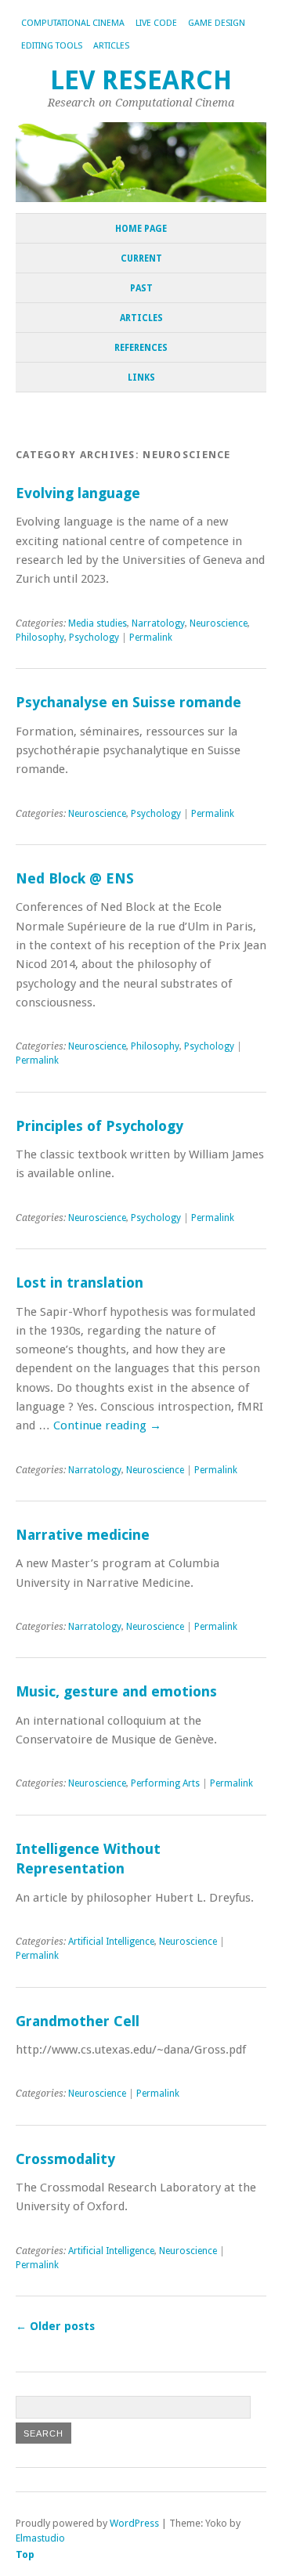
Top (25, 2554)
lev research (141, 80)
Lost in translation (80, 1283)
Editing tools (52, 46)
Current (141, 258)
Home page (141, 229)
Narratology (158, 623)
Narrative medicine (83, 1535)
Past (141, 288)
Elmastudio (40, 2538)
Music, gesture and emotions (116, 1691)
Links (141, 378)
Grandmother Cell (78, 2021)
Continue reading (107, 1425)
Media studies (98, 623)
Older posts (55, 2326)
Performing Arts (165, 1783)
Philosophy (40, 638)
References (141, 348)
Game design (217, 23)
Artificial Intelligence (111, 1942)
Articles (111, 46)
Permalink (151, 638)
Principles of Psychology (99, 1126)
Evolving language (78, 493)
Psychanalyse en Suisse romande (128, 702)
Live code (156, 23)
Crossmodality (65, 2159)
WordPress (134, 2523)
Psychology (94, 638)
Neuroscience (219, 623)
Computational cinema (73, 23)
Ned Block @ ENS (75, 878)
